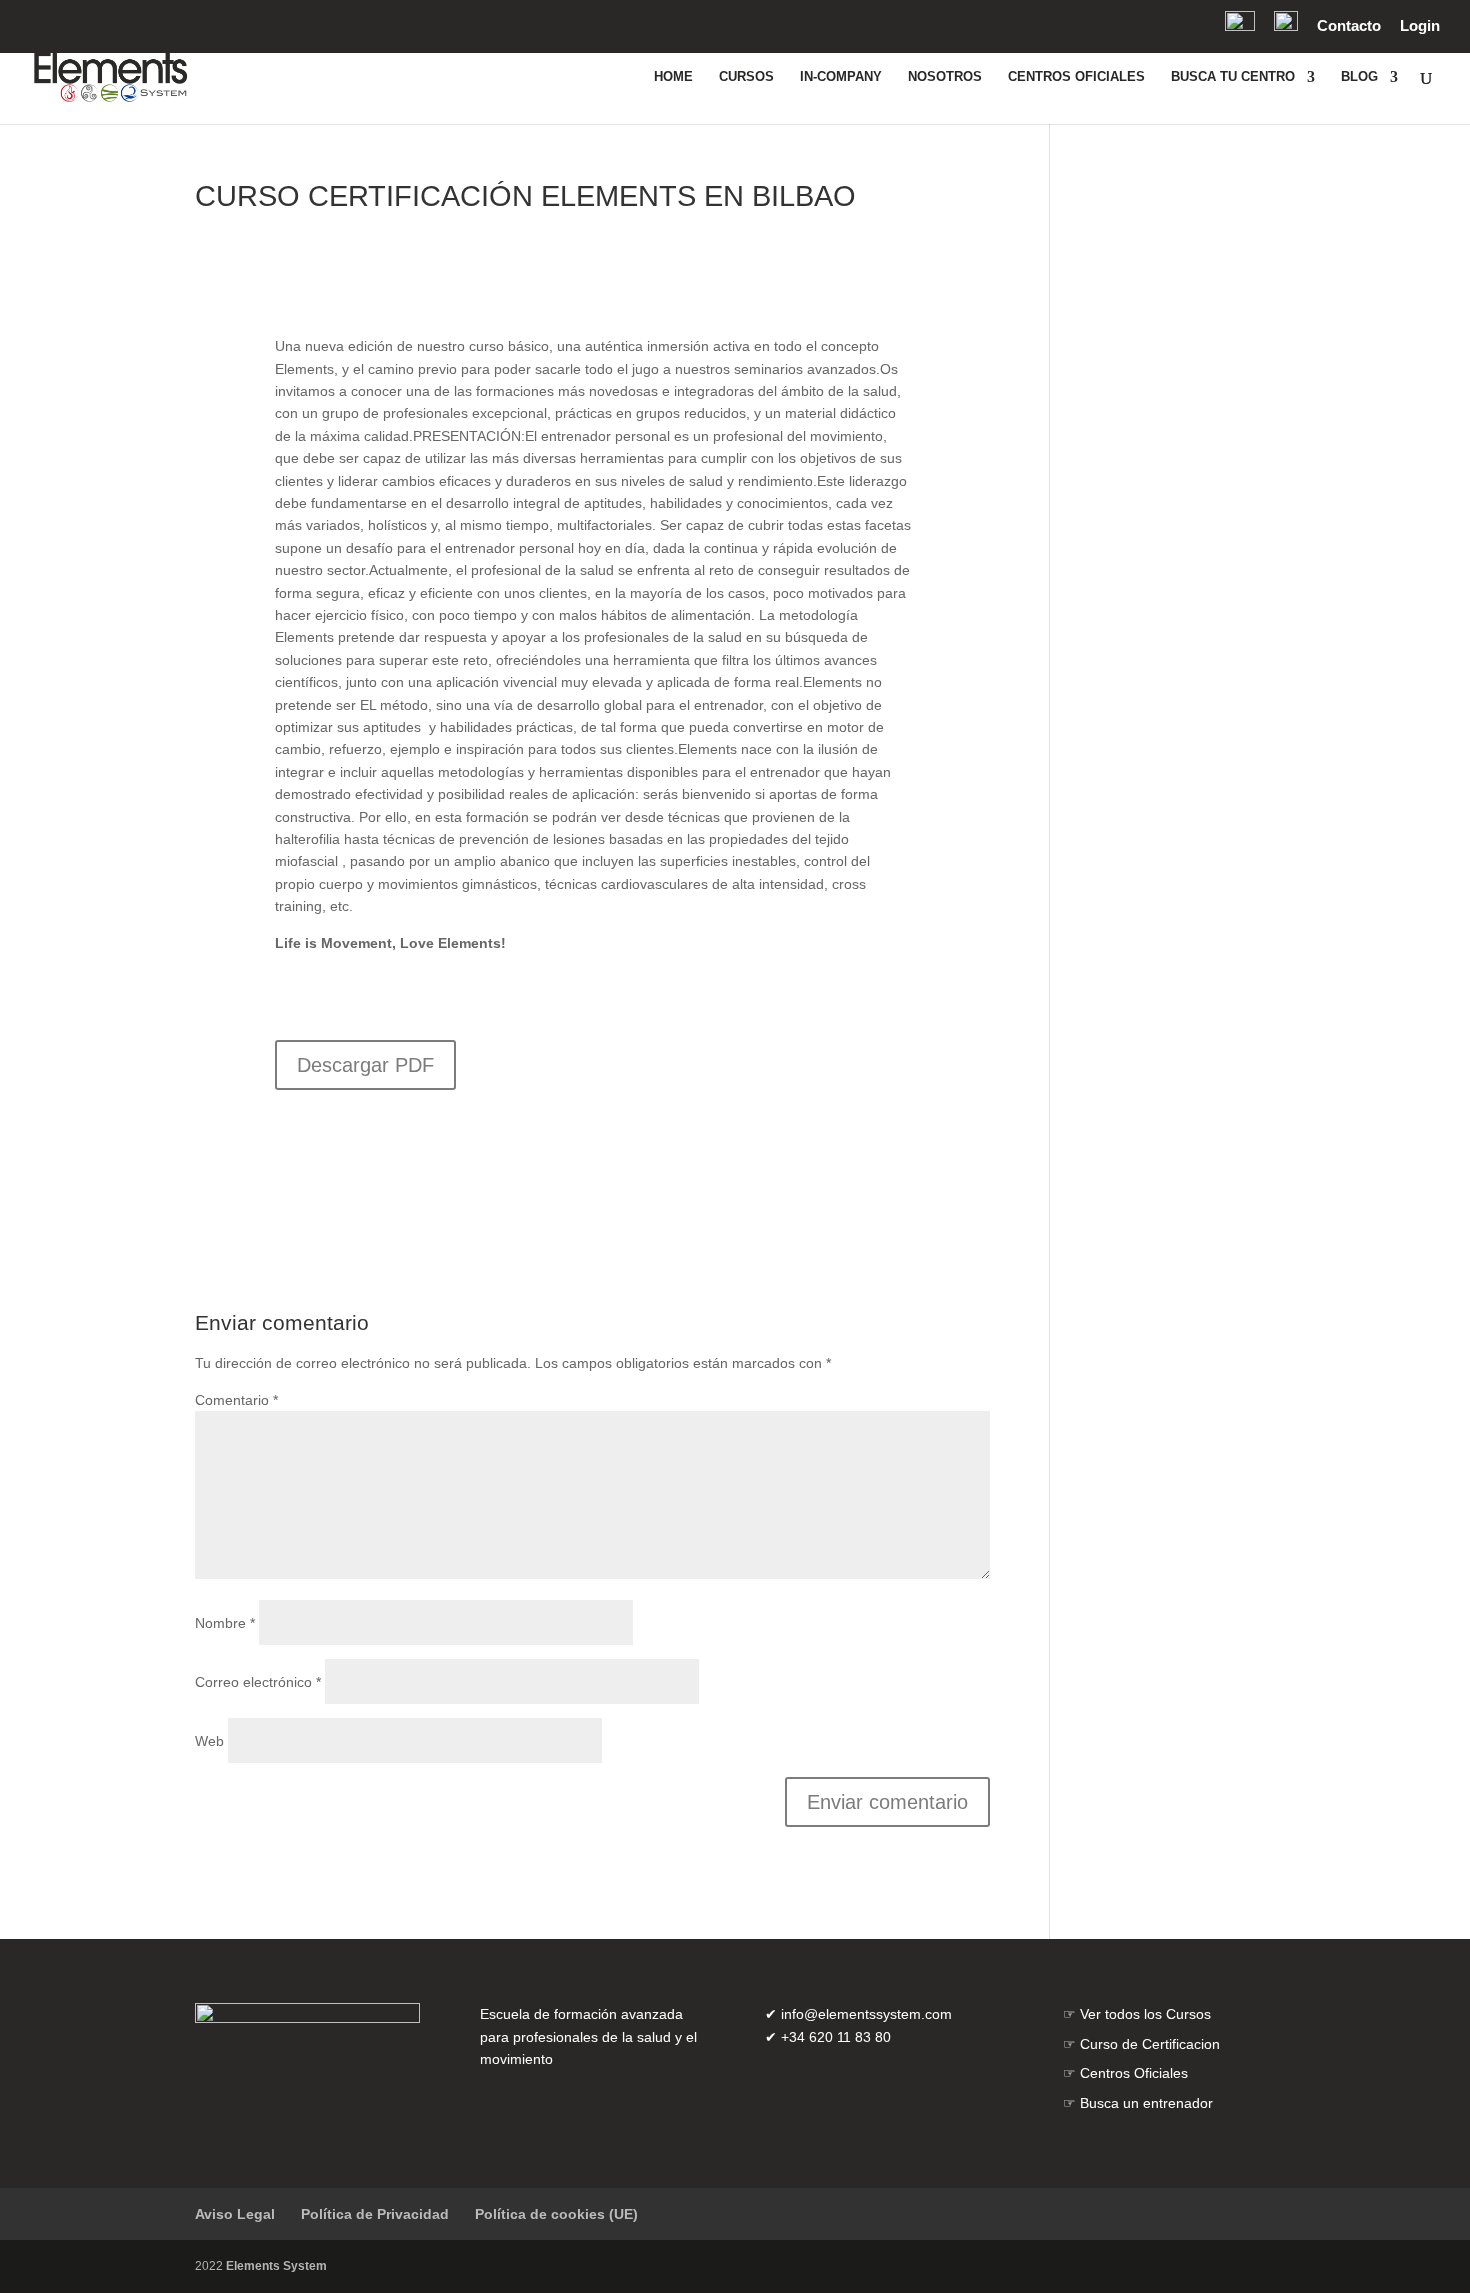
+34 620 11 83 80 (836, 2037)
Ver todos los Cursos (1145, 2014)
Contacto (1349, 26)
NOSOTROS (945, 77)
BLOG (1359, 77)
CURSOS (746, 77)
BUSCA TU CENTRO (1233, 77)
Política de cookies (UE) (556, 2214)
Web (209, 1741)
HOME (673, 77)
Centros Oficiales (1134, 2073)
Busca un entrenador (1146, 2103)
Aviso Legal (235, 2214)
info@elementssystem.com (866, 2014)
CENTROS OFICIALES (1076, 77)
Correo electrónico (258, 1682)
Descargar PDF (365, 1065)
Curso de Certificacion (1150, 2044)
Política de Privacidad (375, 2214)
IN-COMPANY (841, 77)
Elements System (276, 2266)
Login (1420, 26)
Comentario (236, 1400)
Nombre (225, 1623)
